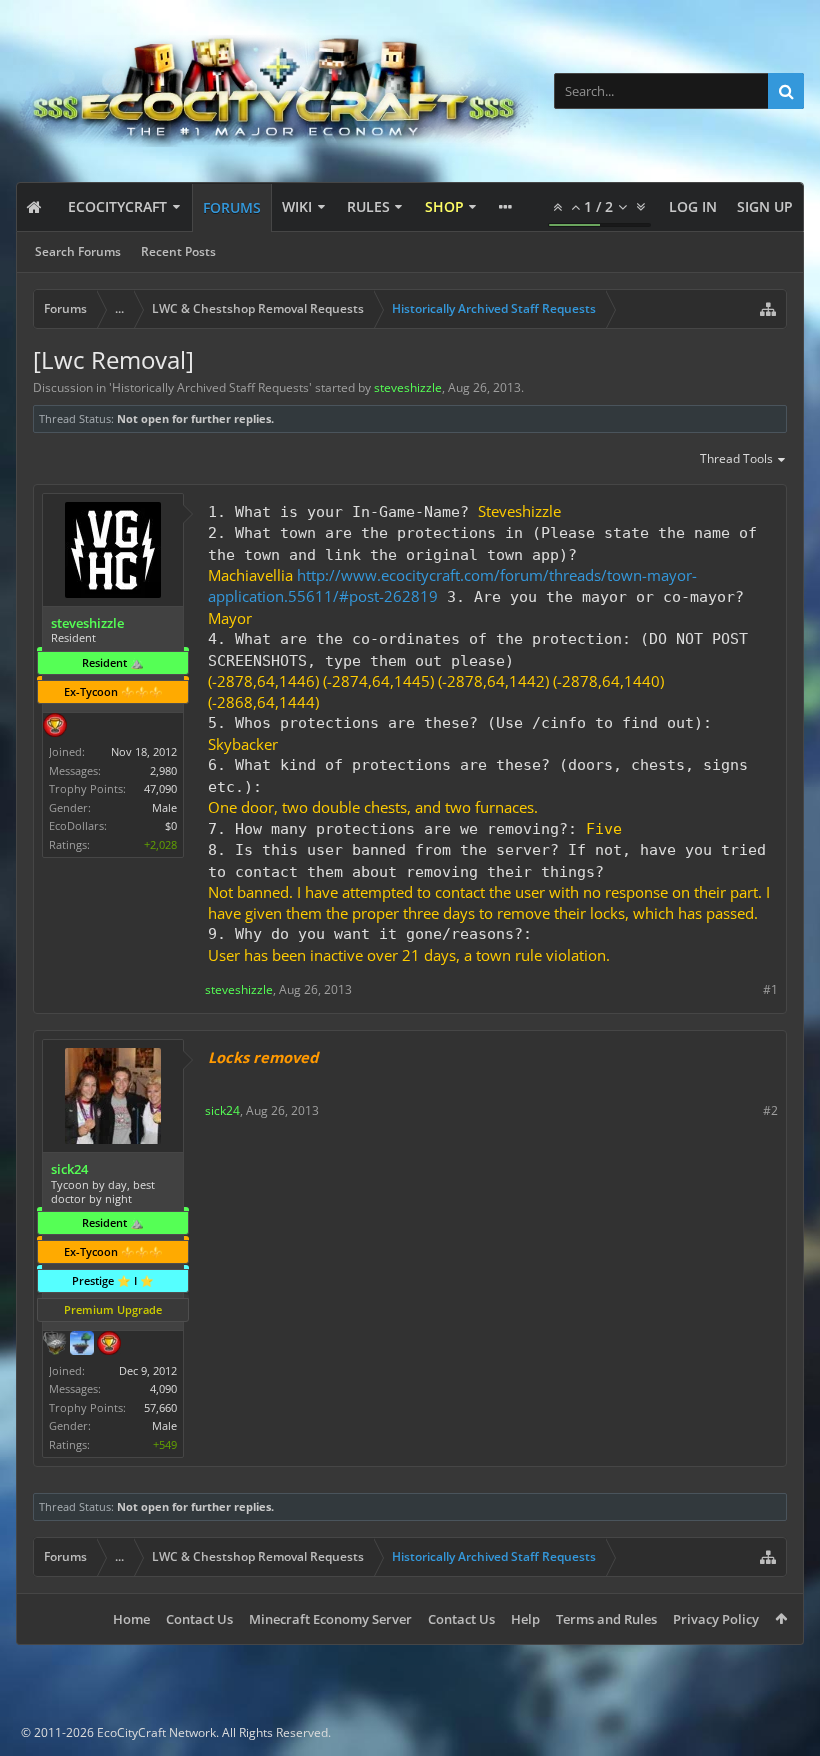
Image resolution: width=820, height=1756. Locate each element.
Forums (232, 207)
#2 (770, 1110)
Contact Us (199, 1619)
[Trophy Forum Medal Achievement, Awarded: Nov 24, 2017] (109, 1345)
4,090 (163, 1388)
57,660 (160, 1407)
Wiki (297, 206)
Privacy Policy (716, 1619)
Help (525, 1619)
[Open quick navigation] (768, 309)
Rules (368, 206)
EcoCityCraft (117, 206)
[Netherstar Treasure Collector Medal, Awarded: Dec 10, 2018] (55, 1345)
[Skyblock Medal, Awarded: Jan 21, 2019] (82, 1345)
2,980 (163, 770)
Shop (444, 206)
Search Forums (78, 251)
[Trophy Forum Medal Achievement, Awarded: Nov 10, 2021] (55, 727)
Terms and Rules (606, 1619)
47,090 (160, 788)
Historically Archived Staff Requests (210, 387)
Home (131, 1619)
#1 (770, 989)
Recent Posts (178, 251)
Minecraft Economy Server (330, 1619)
